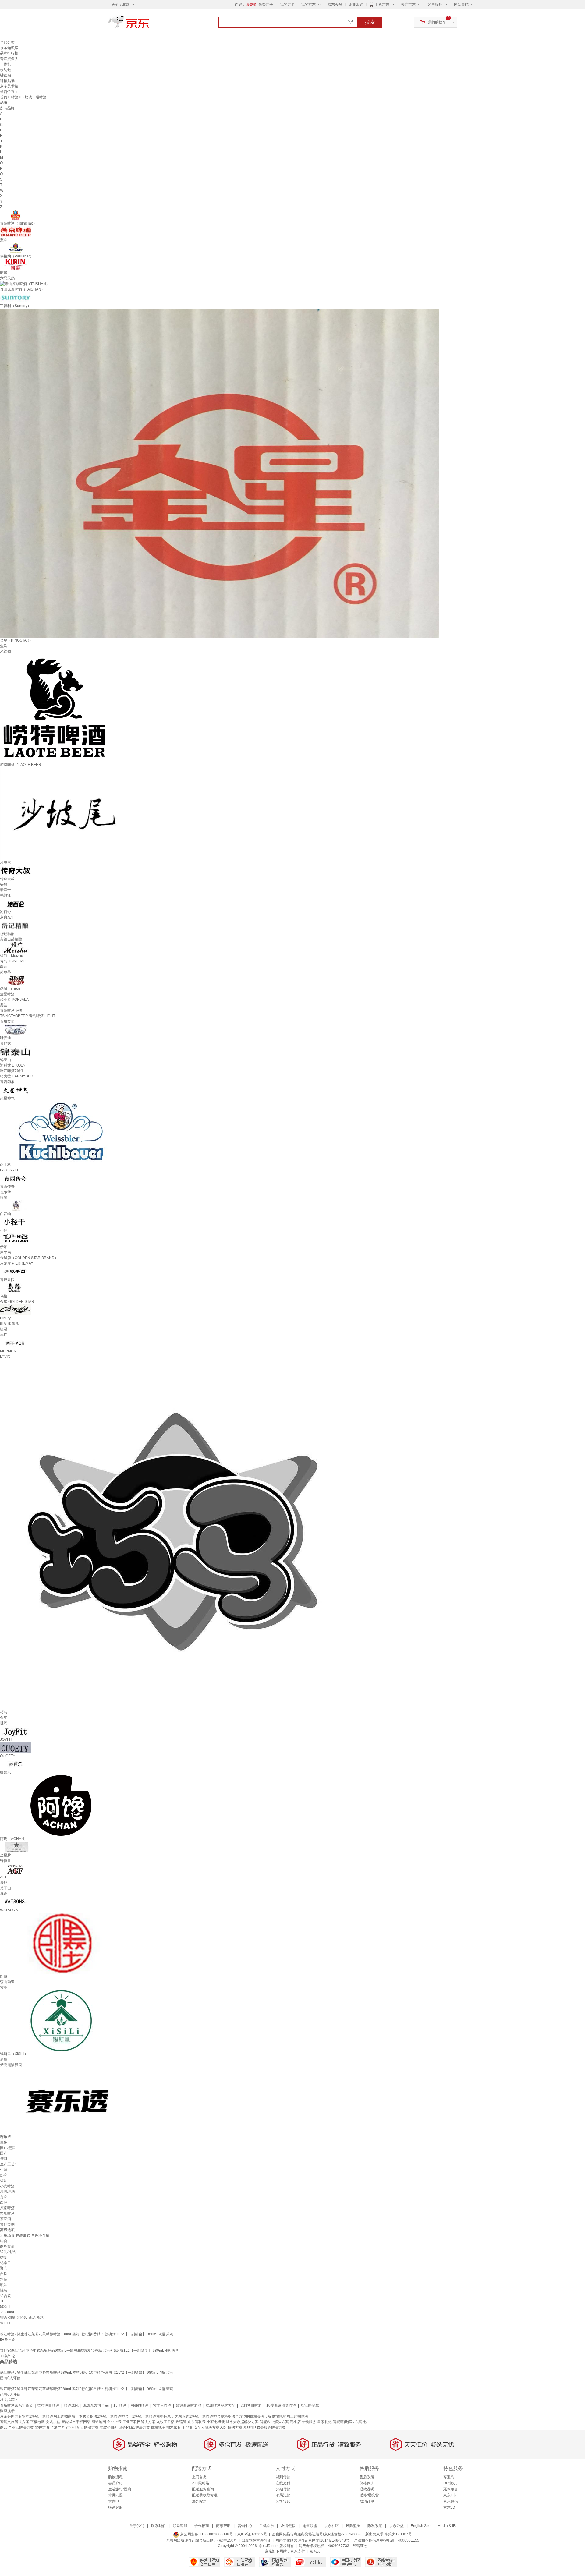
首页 (4, 97)
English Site (421, 2526)
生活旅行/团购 (120, 2489)
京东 (149, 24)
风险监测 (353, 2526)
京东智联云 (197, 2422)
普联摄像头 (9, 59)
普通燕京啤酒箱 (189, 2405)
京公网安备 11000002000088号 (206, 2534)
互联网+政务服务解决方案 (265, 2427)
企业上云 (114, 2422)
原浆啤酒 (7, 2208)
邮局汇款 (283, 2495)
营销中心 (245, 2526)
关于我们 (137, 2526)
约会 (4, 2241)
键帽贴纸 (7, 81)
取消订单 (367, 2501)
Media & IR (447, 2526)
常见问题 (115, 2495)
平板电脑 (37, 2422)
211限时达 (201, 2483)
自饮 (4, 2274)
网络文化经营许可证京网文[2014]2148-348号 (312, 2540)
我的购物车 (437, 22)
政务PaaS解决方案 (134, 2427)
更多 (4, 2142)
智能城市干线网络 (76, 2422)
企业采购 (356, 5)
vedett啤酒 (140, 2405)
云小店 (295, 2422)
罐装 (4, 2290)
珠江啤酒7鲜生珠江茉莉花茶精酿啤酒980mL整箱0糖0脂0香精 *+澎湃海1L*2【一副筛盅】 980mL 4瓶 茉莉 (87, 2334)
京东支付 (298, 2551)
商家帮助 (223, 2526)
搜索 (370, 22)
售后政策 (367, 2477)
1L (2, 2301)
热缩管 (181, 2422)
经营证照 (360, 2546)
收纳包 (5, 70)
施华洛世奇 (56, 2427)
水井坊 (40, 2427)
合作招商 (202, 2526)
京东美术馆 (9, 86)
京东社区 (331, 2526)
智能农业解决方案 (274, 2422)
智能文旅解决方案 (15, 2422)
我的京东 (308, 5)
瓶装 (4, 2285)
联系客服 (115, 2507)
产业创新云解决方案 (82, 2427)
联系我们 (158, 2526)
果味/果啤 (8, 2192)
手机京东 (382, 5)
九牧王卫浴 (165, 2422)
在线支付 (283, 2483)
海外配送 (199, 2501)
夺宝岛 (449, 2477)
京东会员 (335, 5)
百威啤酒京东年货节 (16, 2405)
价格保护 (367, 2483)
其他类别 (7, 2224)
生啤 (4, 2170)
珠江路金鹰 (310, 2405)
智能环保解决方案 (347, 2422)
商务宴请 (7, 2246)
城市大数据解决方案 (242, 2422)
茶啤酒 (5, 2219)
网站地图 (99, 2422)
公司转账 (283, 2501)
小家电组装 (216, 2422)
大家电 (114, 2501)
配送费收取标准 (205, 2495)
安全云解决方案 (207, 2427)
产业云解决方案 (21, 2427)
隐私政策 (375, 2526)
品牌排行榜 (9, 53)
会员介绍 (115, 2483)
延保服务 (451, 2489)
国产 (4, 2153)
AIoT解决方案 (231, 2427)
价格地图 (158, 2427)
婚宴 (4, 2257)
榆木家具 (174, 2427)
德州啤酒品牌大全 (221, 2405)
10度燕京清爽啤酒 (281, 2405)
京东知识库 (9, 48)
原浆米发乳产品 (96, 2405)
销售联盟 (310, 2526)
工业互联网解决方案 (139, 2422)
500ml (5, 2307)
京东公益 (396, 2526)
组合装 (5, 2296)
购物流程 (115, 2477)
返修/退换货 (369, 2495)
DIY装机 (450, 2483)
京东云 (315, 2551)
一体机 (5, 64)
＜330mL (8, 2312)
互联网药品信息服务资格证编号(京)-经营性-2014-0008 (316, 2534)
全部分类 (7, 42)
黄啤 (4, 2197)
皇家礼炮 (324, 2422)
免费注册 (266, 5)
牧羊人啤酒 (162, 2405)
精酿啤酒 (7, 2213)
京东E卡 (450, 2495)
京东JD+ (450, 2507)
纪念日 (5, 2263)
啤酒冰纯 (71, 2405)
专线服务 (309, 2422)
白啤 (4, 2203)
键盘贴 (5, 75)
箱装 (4, 2279)
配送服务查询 (203, 2489)
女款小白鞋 (109, 2427)
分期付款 (283, 2489)
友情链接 (288, 2526)
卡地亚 (187, 2427)
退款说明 (367, 2489)
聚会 (4, 2268)
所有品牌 (7, 108)
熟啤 (4, 2175)
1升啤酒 (120, 2405)
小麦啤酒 (7, 2186)
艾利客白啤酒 (251, 2405)
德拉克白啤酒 (48, 2405)
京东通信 (451, 2501)
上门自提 (199, 2477)
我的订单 (287, 5)
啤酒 (15, 97)
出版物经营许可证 (256, 2540)
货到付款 (283, 2477)
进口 (4, 2159)
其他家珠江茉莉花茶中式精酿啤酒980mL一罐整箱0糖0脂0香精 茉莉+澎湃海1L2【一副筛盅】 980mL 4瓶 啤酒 (90, 2351)
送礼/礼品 (8, 2252)
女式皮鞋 (53, 2422)
